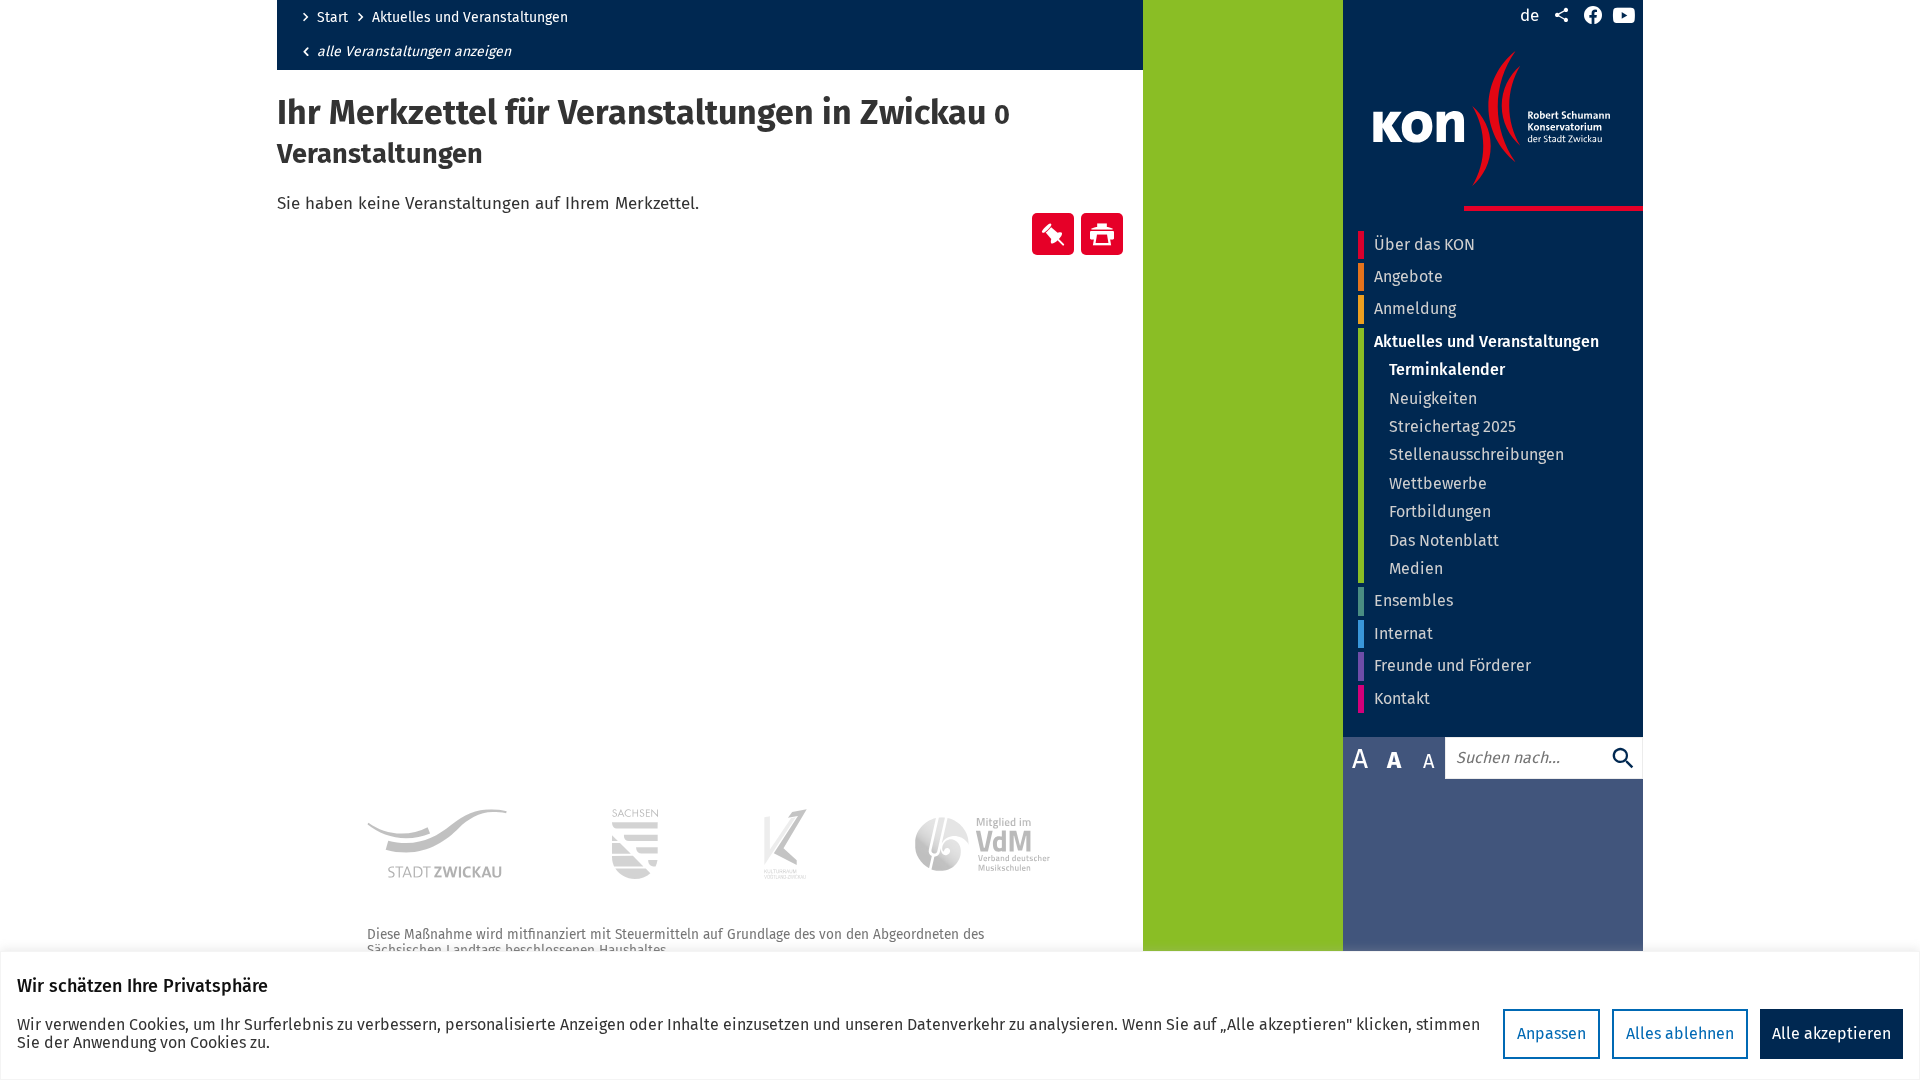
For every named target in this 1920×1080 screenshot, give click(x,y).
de (1529, 15)
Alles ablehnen (1680, 1033)
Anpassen (1551, 1033)
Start (332, 18)
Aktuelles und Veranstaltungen (470, 18)
